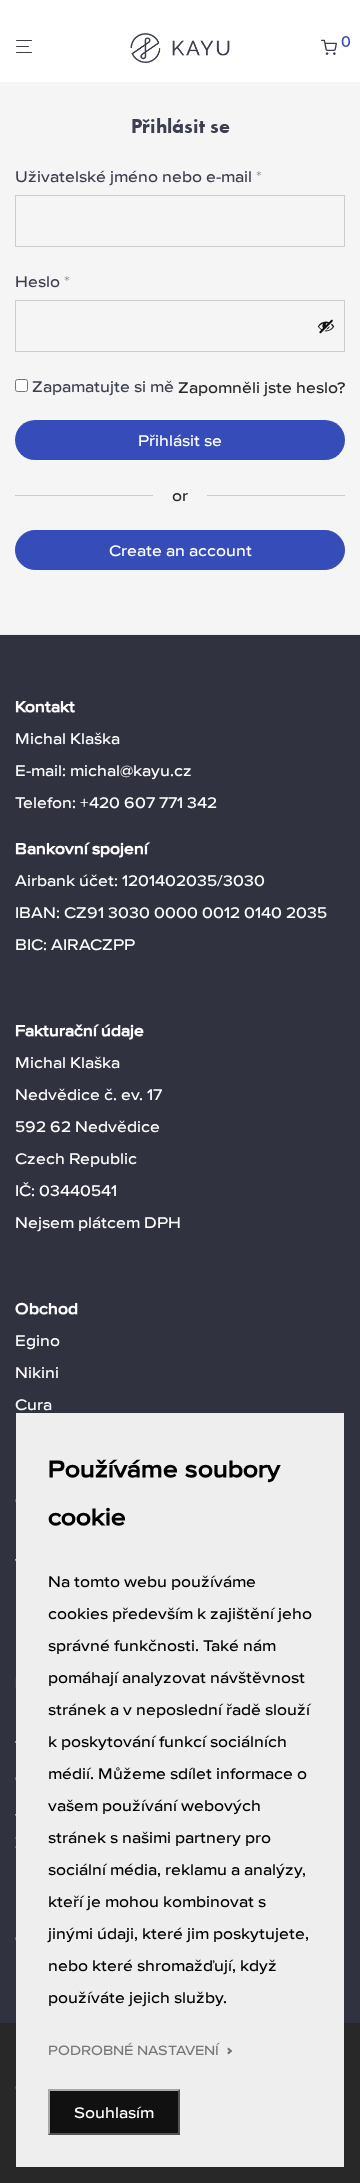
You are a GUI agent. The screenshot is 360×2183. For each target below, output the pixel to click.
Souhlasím (114, 2112)
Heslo (42, 280)
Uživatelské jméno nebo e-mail (138, 175)
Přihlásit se (180, 440)
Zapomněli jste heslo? (261, 387)
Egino (37, 1340)
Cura (33, 1404)
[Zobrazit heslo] (326, 326)
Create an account (180, 550)
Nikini (37, 1372)
